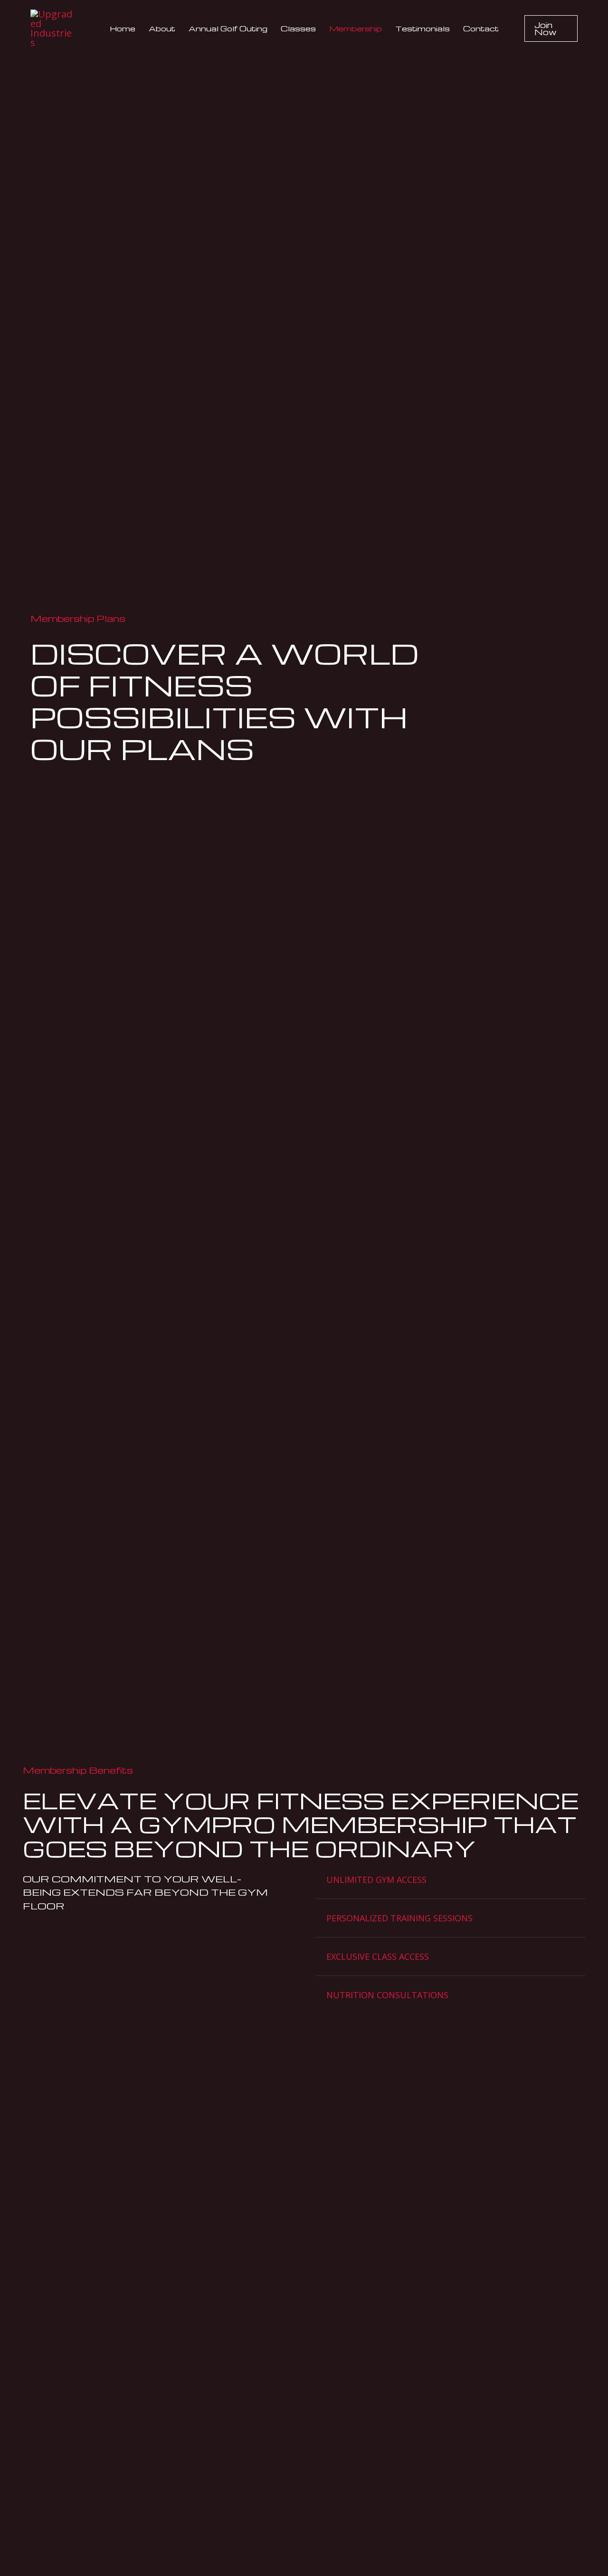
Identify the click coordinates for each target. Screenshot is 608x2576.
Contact (481, 28)
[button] (551, 28)
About (162, 28)
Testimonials (423, 28)
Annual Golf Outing (228, 28)
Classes (298, 28)
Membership (356, 28)
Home (123, 28)
